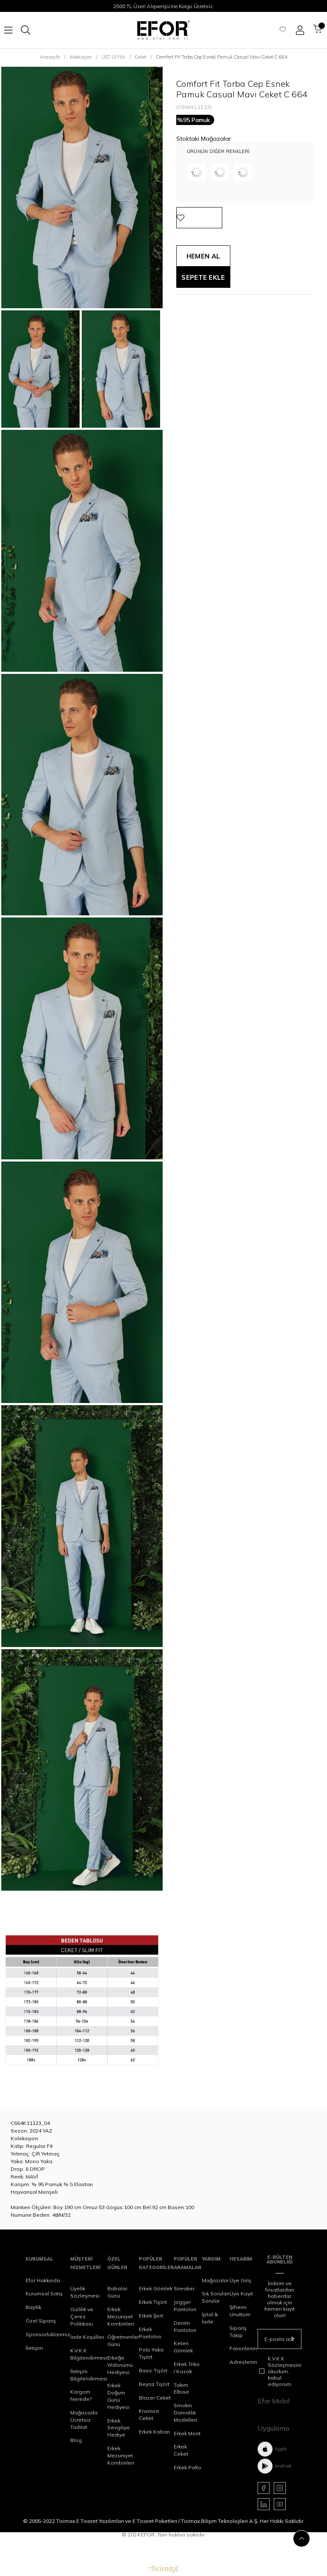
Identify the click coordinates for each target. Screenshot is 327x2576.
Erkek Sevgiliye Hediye (119, 2428)
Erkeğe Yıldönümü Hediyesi (120, 2365)
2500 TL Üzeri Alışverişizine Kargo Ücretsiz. (164, 6)
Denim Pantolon (185, 2326)
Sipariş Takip (238, 2332)
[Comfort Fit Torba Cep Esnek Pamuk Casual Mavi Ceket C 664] (196, 172)
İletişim (34, 2348)
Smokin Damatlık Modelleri (185, 2413)
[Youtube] (280, 2504)
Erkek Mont (187, 2433)
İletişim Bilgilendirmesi (89, 2375)
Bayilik (33, 2307)
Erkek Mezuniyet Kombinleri (121, 2316)
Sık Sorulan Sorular (216, 2297)
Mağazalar (215, 2280)
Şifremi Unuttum (240, 2311)
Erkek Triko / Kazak (187, 2368)
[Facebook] (264, 2488)
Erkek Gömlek (156, 2288)
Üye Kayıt (241, 2293)
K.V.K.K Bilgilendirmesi (89, 2354)
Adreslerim (243, 2362)
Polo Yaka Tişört (151, 2353)
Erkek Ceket (181, 2450)
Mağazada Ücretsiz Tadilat (84, 2420)
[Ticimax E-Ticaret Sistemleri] (164, 2570)
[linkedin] (264, 2504)
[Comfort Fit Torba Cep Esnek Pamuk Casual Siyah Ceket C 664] (243, 172)
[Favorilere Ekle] (199, 218)
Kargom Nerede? (81, 2395)
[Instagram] (280, 2488)
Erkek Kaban (154, 2432)
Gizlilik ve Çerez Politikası (82, 2316)
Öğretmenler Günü (123, 2340)
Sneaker (184, 2288)
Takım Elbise (181, 2389)
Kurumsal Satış (44, 2293)
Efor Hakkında (43, 2280)
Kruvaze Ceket (149, 2414)
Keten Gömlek (183, 2347)
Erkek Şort (151, 2316)
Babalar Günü (117, 2292)
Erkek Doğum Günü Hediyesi (118, 2396)
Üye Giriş (240, 2280)
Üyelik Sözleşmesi (85, 2292)
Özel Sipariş (41, 2321)
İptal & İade (210, 2318)
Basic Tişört (153, 2370)
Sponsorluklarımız (48, 2334)
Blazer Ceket (155, 2398)
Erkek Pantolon (150, 2333)
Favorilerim (243, 2348)
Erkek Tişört (153, 2302)
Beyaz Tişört (154, 2384)
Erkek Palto (188, 2467)
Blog (76, 2440)
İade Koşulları (87, 2337)
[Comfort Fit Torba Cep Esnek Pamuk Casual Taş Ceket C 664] (220, 172)
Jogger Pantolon (185, 2306)
